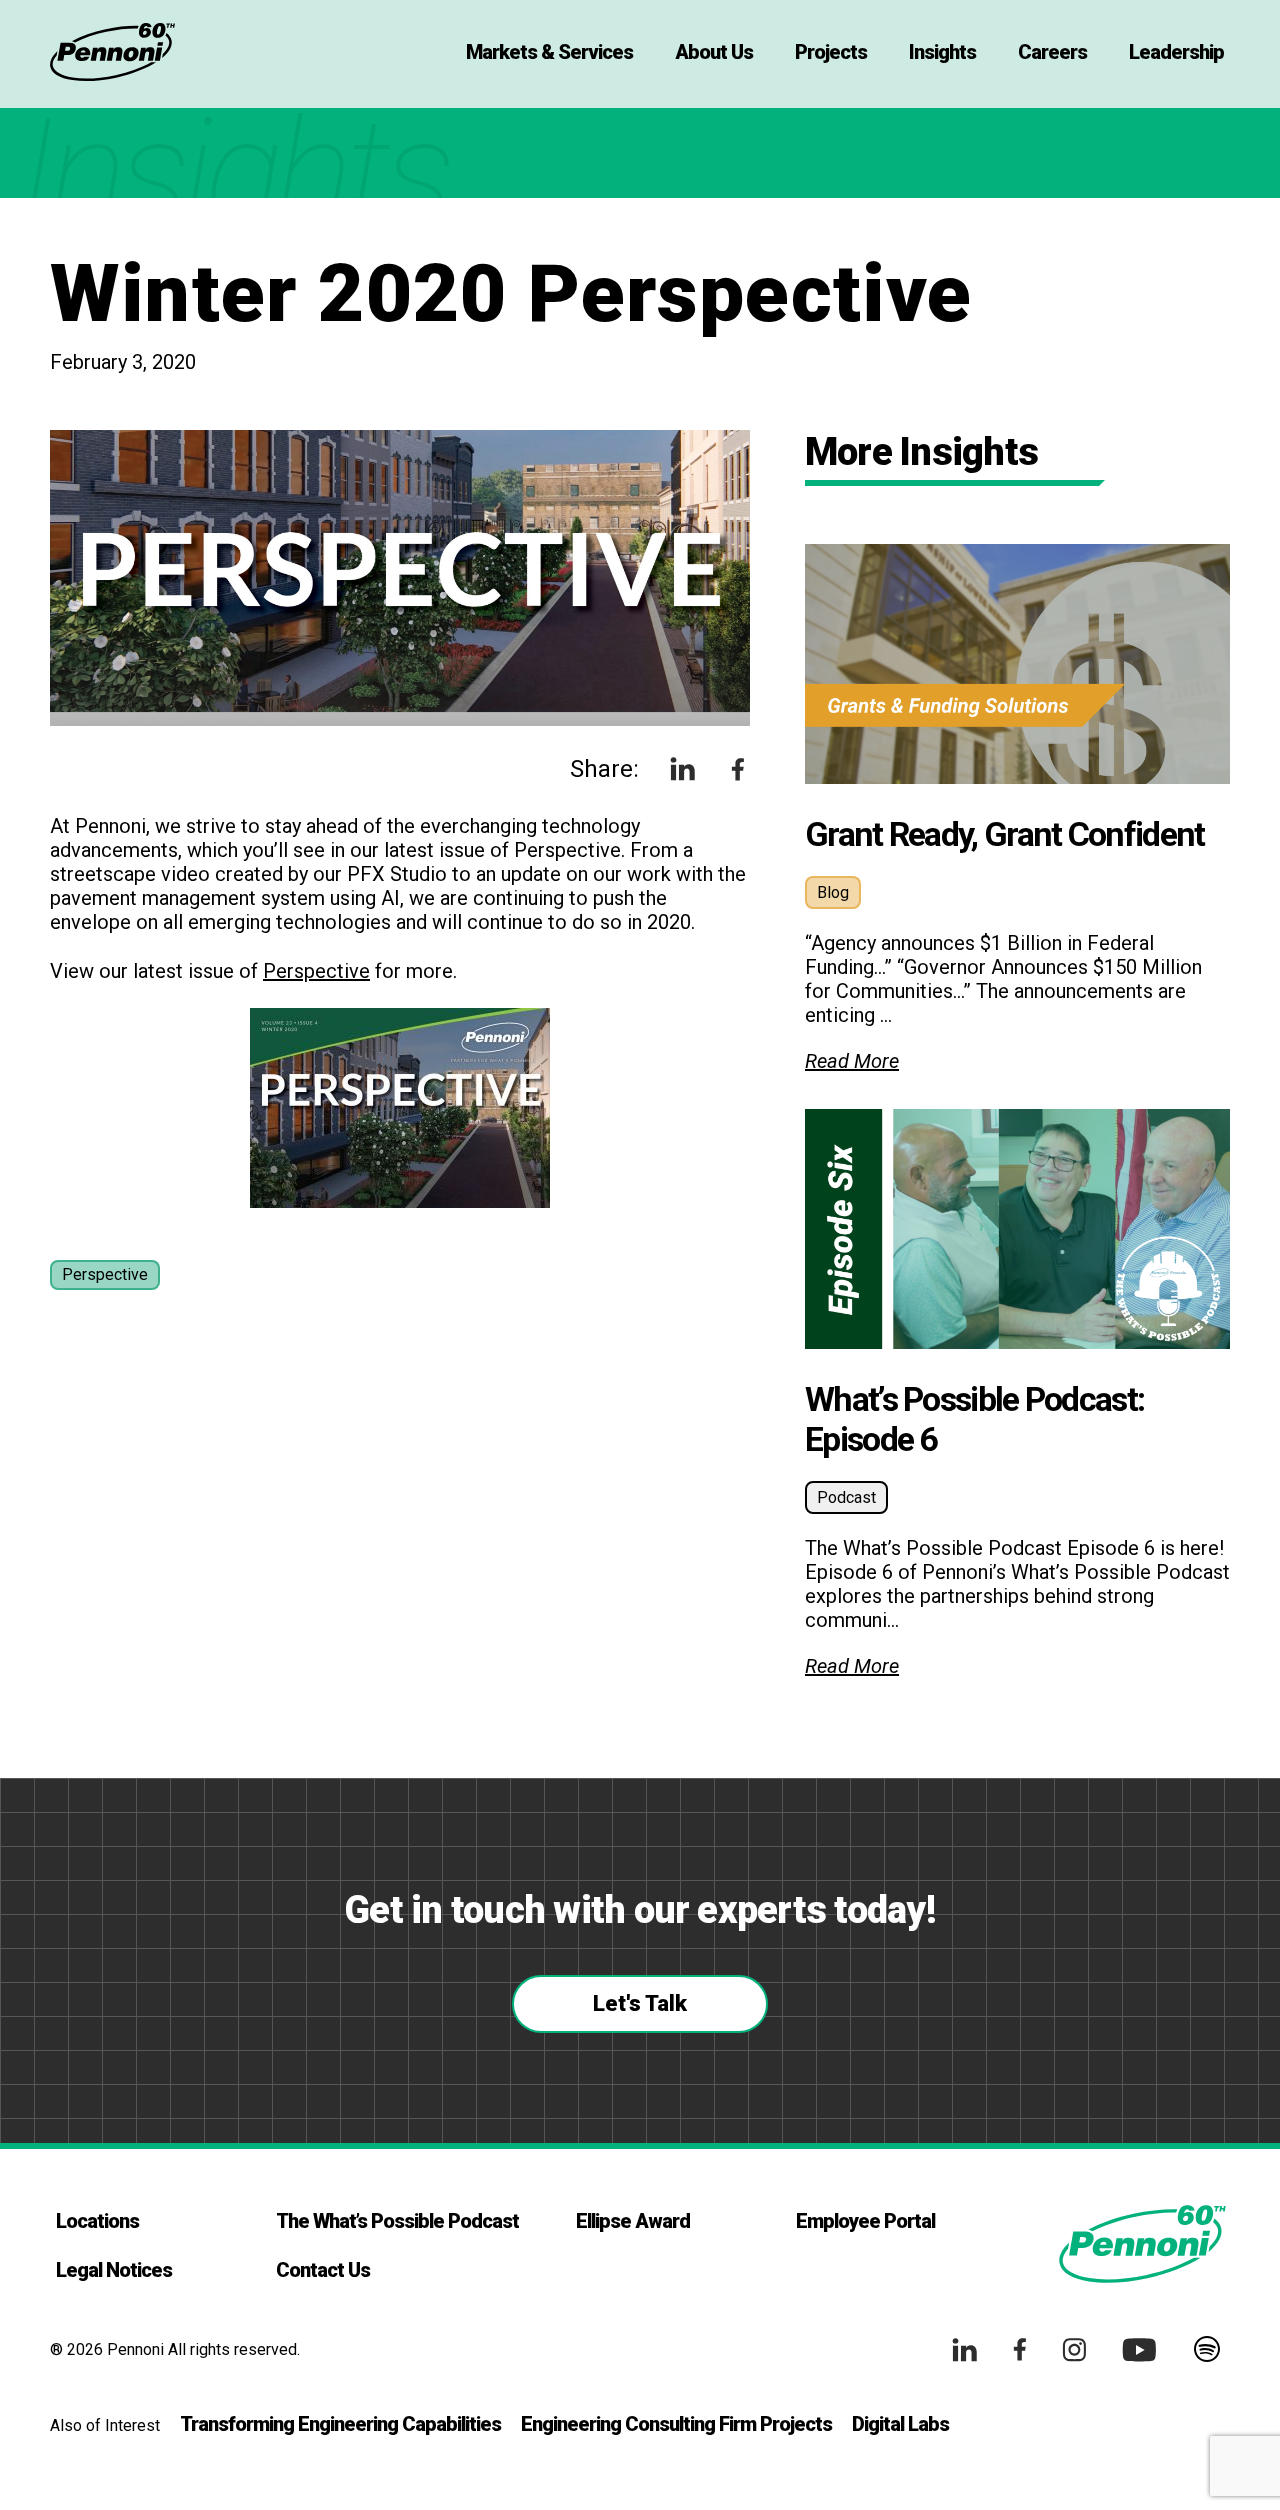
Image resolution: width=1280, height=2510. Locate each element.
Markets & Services (549, 52)
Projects (831, 52)
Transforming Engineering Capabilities (340, 2424)
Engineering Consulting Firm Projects (676, 2424)
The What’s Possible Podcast (397, 2221)
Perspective (316, 971)
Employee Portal (865, 2221)
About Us (714, 52)
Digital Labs (900, 2424)
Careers (1052, 52)
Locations (97, 2221)
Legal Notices (114, 2270)
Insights (942, 52)
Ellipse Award (633, 2221)
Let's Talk (640, 2003)
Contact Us (323, 2270)
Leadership (1176, 52)
